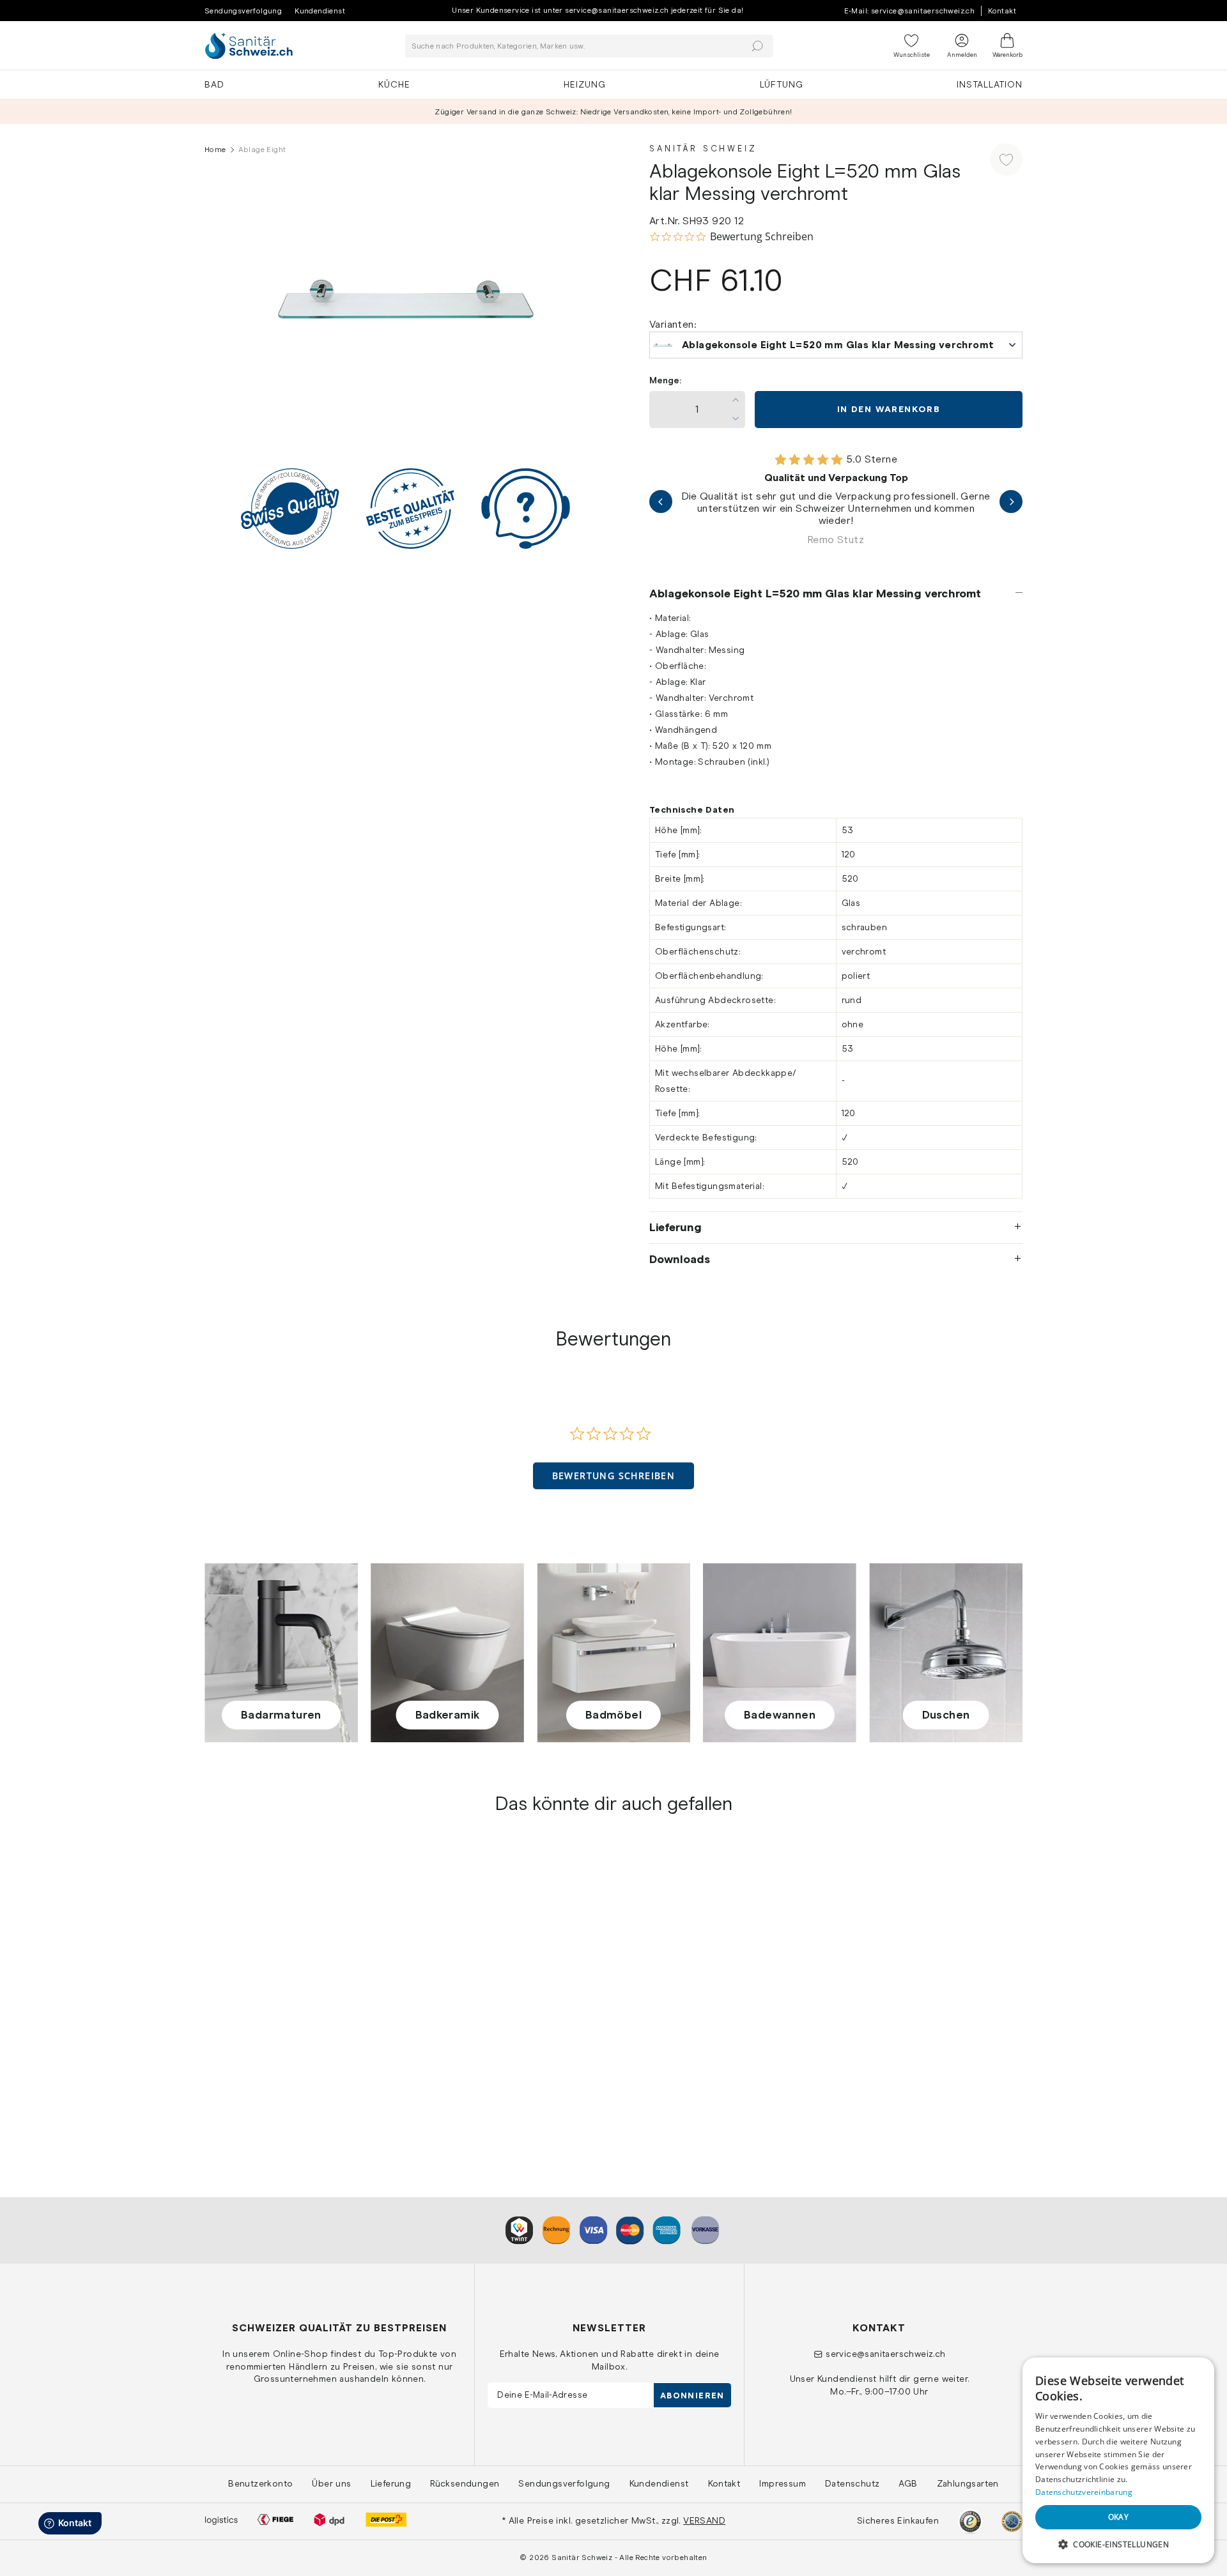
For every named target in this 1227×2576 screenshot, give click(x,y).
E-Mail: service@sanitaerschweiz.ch (910, 11)
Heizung (585, 84)
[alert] (1118, 2460)
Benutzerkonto (260, 2483)
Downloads (680, 1259)
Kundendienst (320, 11)
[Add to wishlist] (1006, 159)
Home (215, 149)
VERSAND (704, 2520)
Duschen (946, 1715)
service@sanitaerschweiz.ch (885, 2354)
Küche (394, 84)
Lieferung (675, 1227)
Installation (990, 84)
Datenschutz (852, 2483)
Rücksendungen (465, 2483)
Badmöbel (613, 1715)
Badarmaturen (281, 1715)
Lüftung (782, 84)
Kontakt (1002, 11)
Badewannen (780, 1715)
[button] (614, 1476)
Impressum (783, 2483)
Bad (214, 84)
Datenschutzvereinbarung (1084, 2492)
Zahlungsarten (968, 2483)
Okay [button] (1119, 2517)
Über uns (331, 2483)
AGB (908, 2483)
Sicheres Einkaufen (898, 2520)
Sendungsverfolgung (243, 11)
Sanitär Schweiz (703, 149)
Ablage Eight (234, 2060)
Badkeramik (448, 1715)
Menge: (665, 380)
